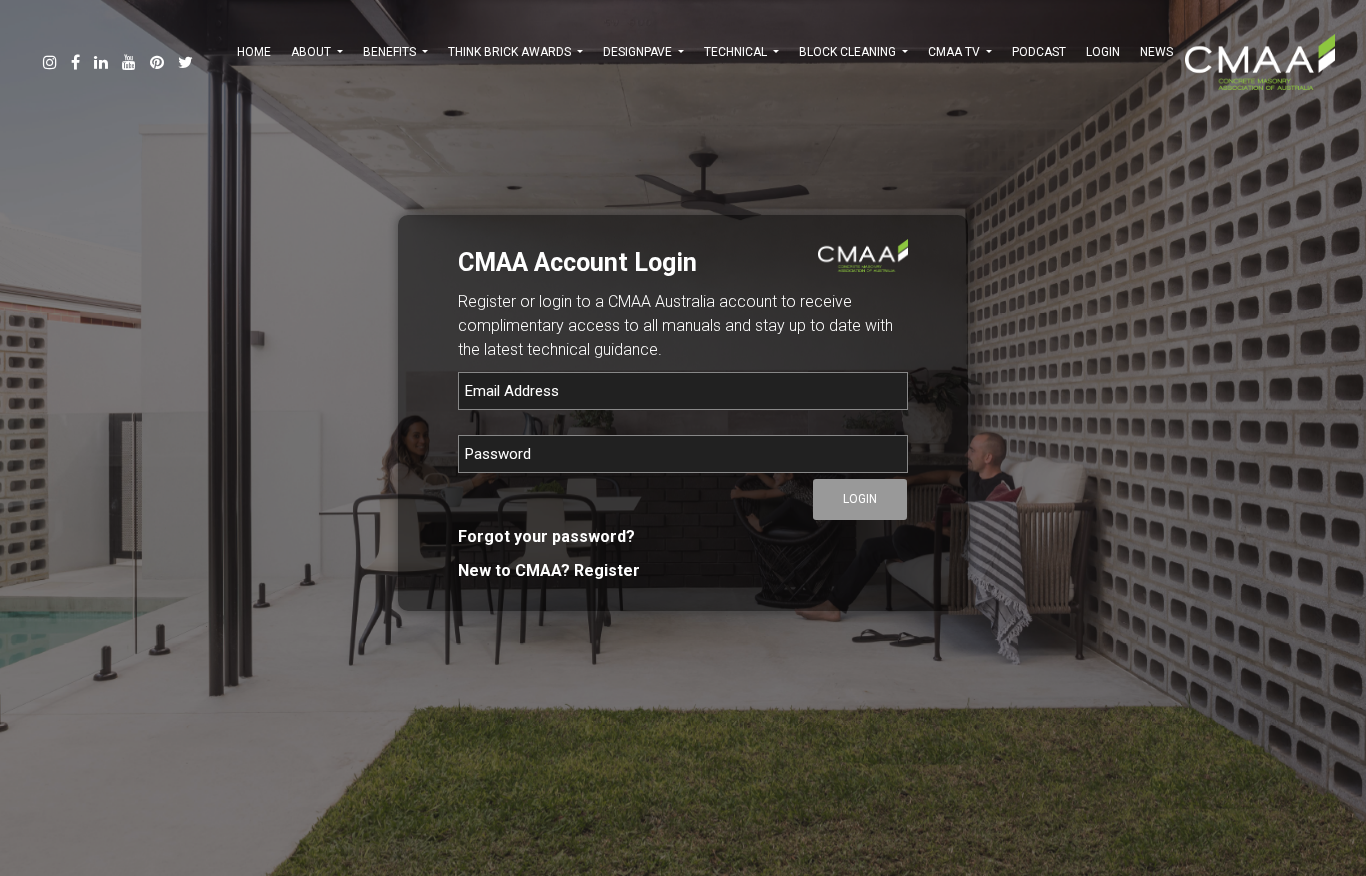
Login (1103, 52)
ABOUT (312, 52)
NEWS (1156, 52)
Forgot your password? (546, 536)
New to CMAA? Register (549, 570)
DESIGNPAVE (639, 52)
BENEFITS (391, 52)
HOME (254, 52)
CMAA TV (955, 52)
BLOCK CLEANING (849, 52)
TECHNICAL (737, 52)
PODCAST (1039, 52)
